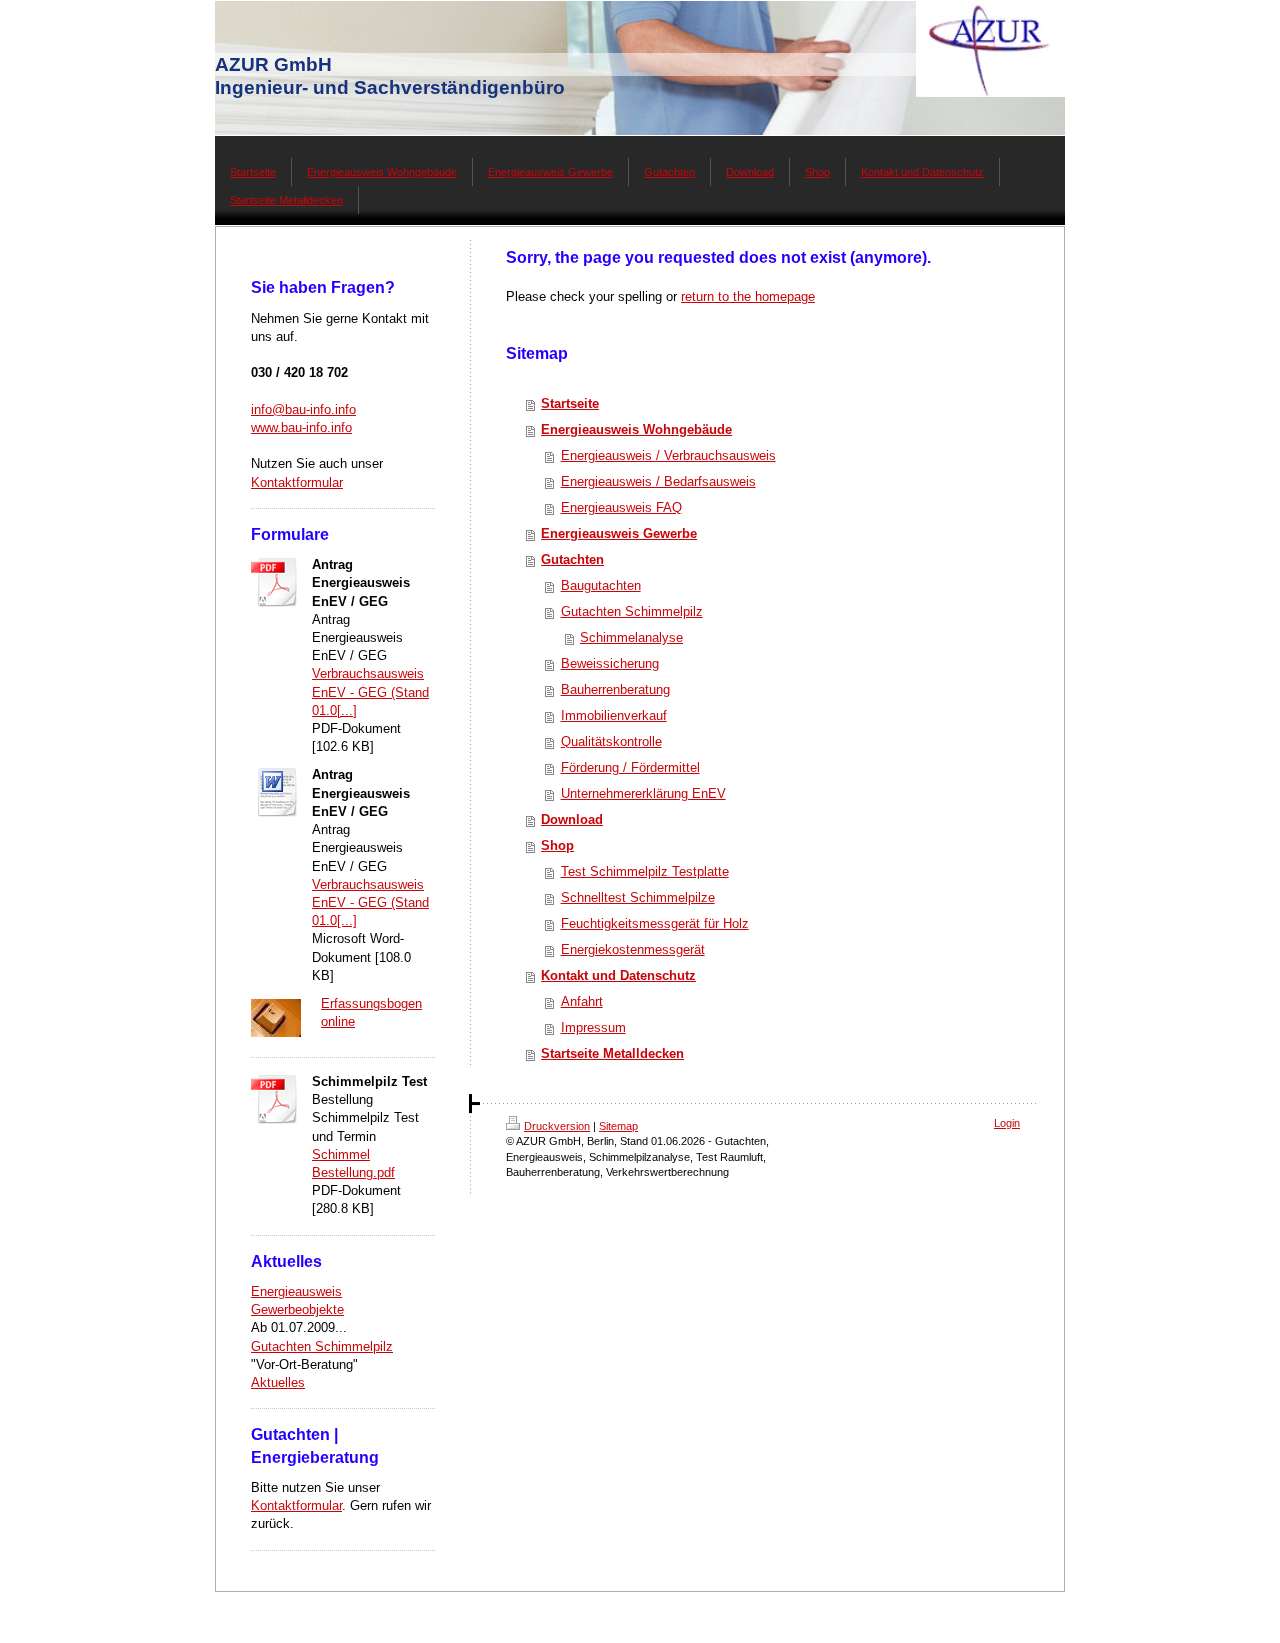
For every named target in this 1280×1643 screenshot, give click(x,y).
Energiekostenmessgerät (633, 949)
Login (1007, 1123)
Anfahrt (582, 1001)
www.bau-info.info (301, 427)
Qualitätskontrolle (611, 741)
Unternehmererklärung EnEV (643, 793)
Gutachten (572, 559)
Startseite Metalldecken (612, 1053)
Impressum (593, 1027)
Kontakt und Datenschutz (618, 975)
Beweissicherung (610, 663)
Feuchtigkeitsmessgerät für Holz (655, 923)
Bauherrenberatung (615, 689)
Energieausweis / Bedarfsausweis (658, 481)
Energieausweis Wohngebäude (636, 429)
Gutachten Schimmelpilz (322, 1346)
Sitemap (618, 1126)
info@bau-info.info (303, 409)
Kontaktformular (297, 482)
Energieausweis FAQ (621, 507)
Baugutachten (601, 585)
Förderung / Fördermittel (630, 767)
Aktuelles (278, 1382)
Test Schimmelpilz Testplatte (645, 871)
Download (572, 819)
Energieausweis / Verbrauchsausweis (668, 455)
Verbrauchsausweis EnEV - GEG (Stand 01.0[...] (370, 691)
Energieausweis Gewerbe (619, 533)
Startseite (570, 403)
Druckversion (557, 1126)
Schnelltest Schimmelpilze (638, 897)
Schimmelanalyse (631, 637)
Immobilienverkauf (614, 715)
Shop (557, 845)
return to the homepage (748, 296)
